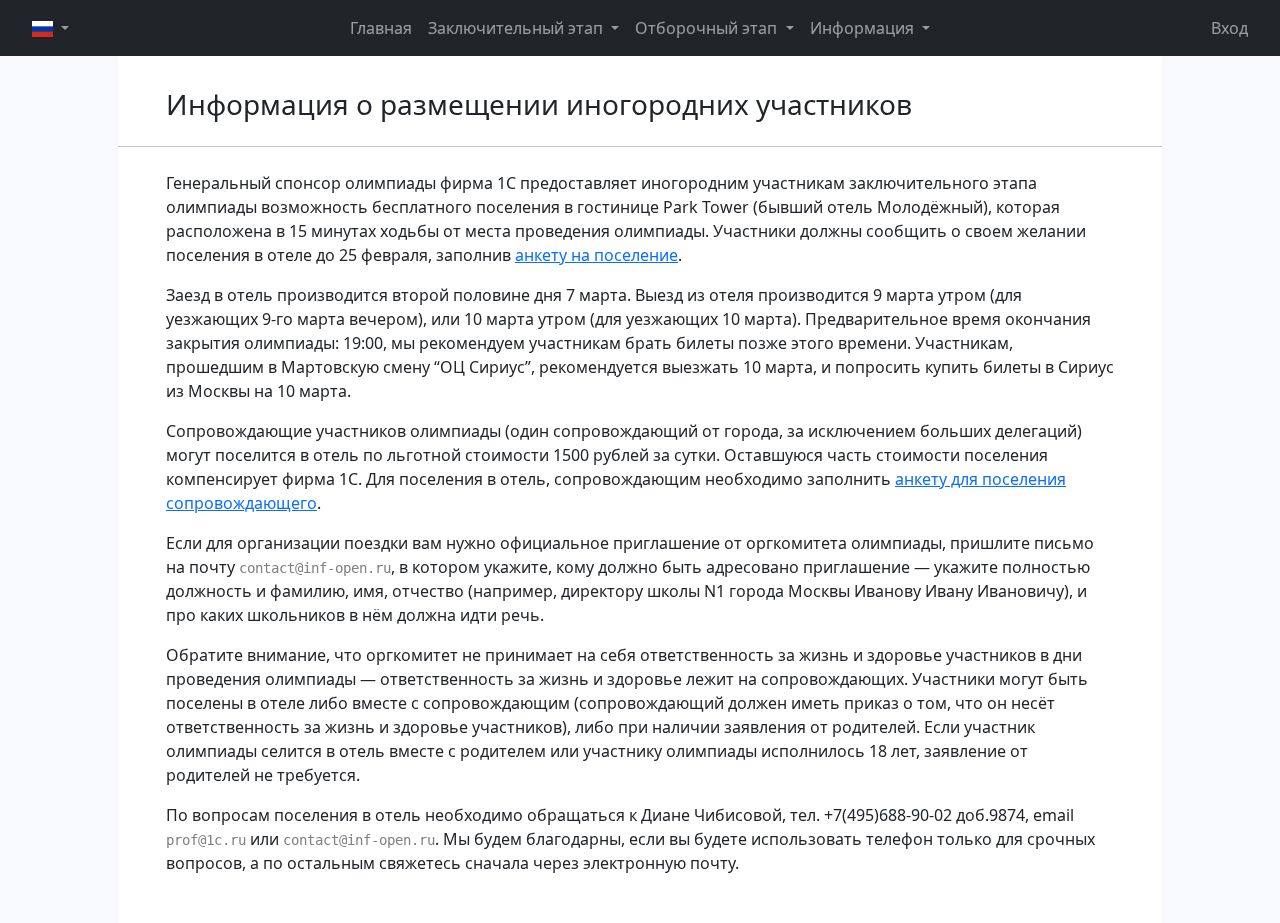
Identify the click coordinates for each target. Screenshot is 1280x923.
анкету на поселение (596, 255)
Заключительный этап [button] (517, 28)
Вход (1229, 28)
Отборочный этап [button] (708, 28)
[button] (50, 28)
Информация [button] (864, 28)
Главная (381, 28)
